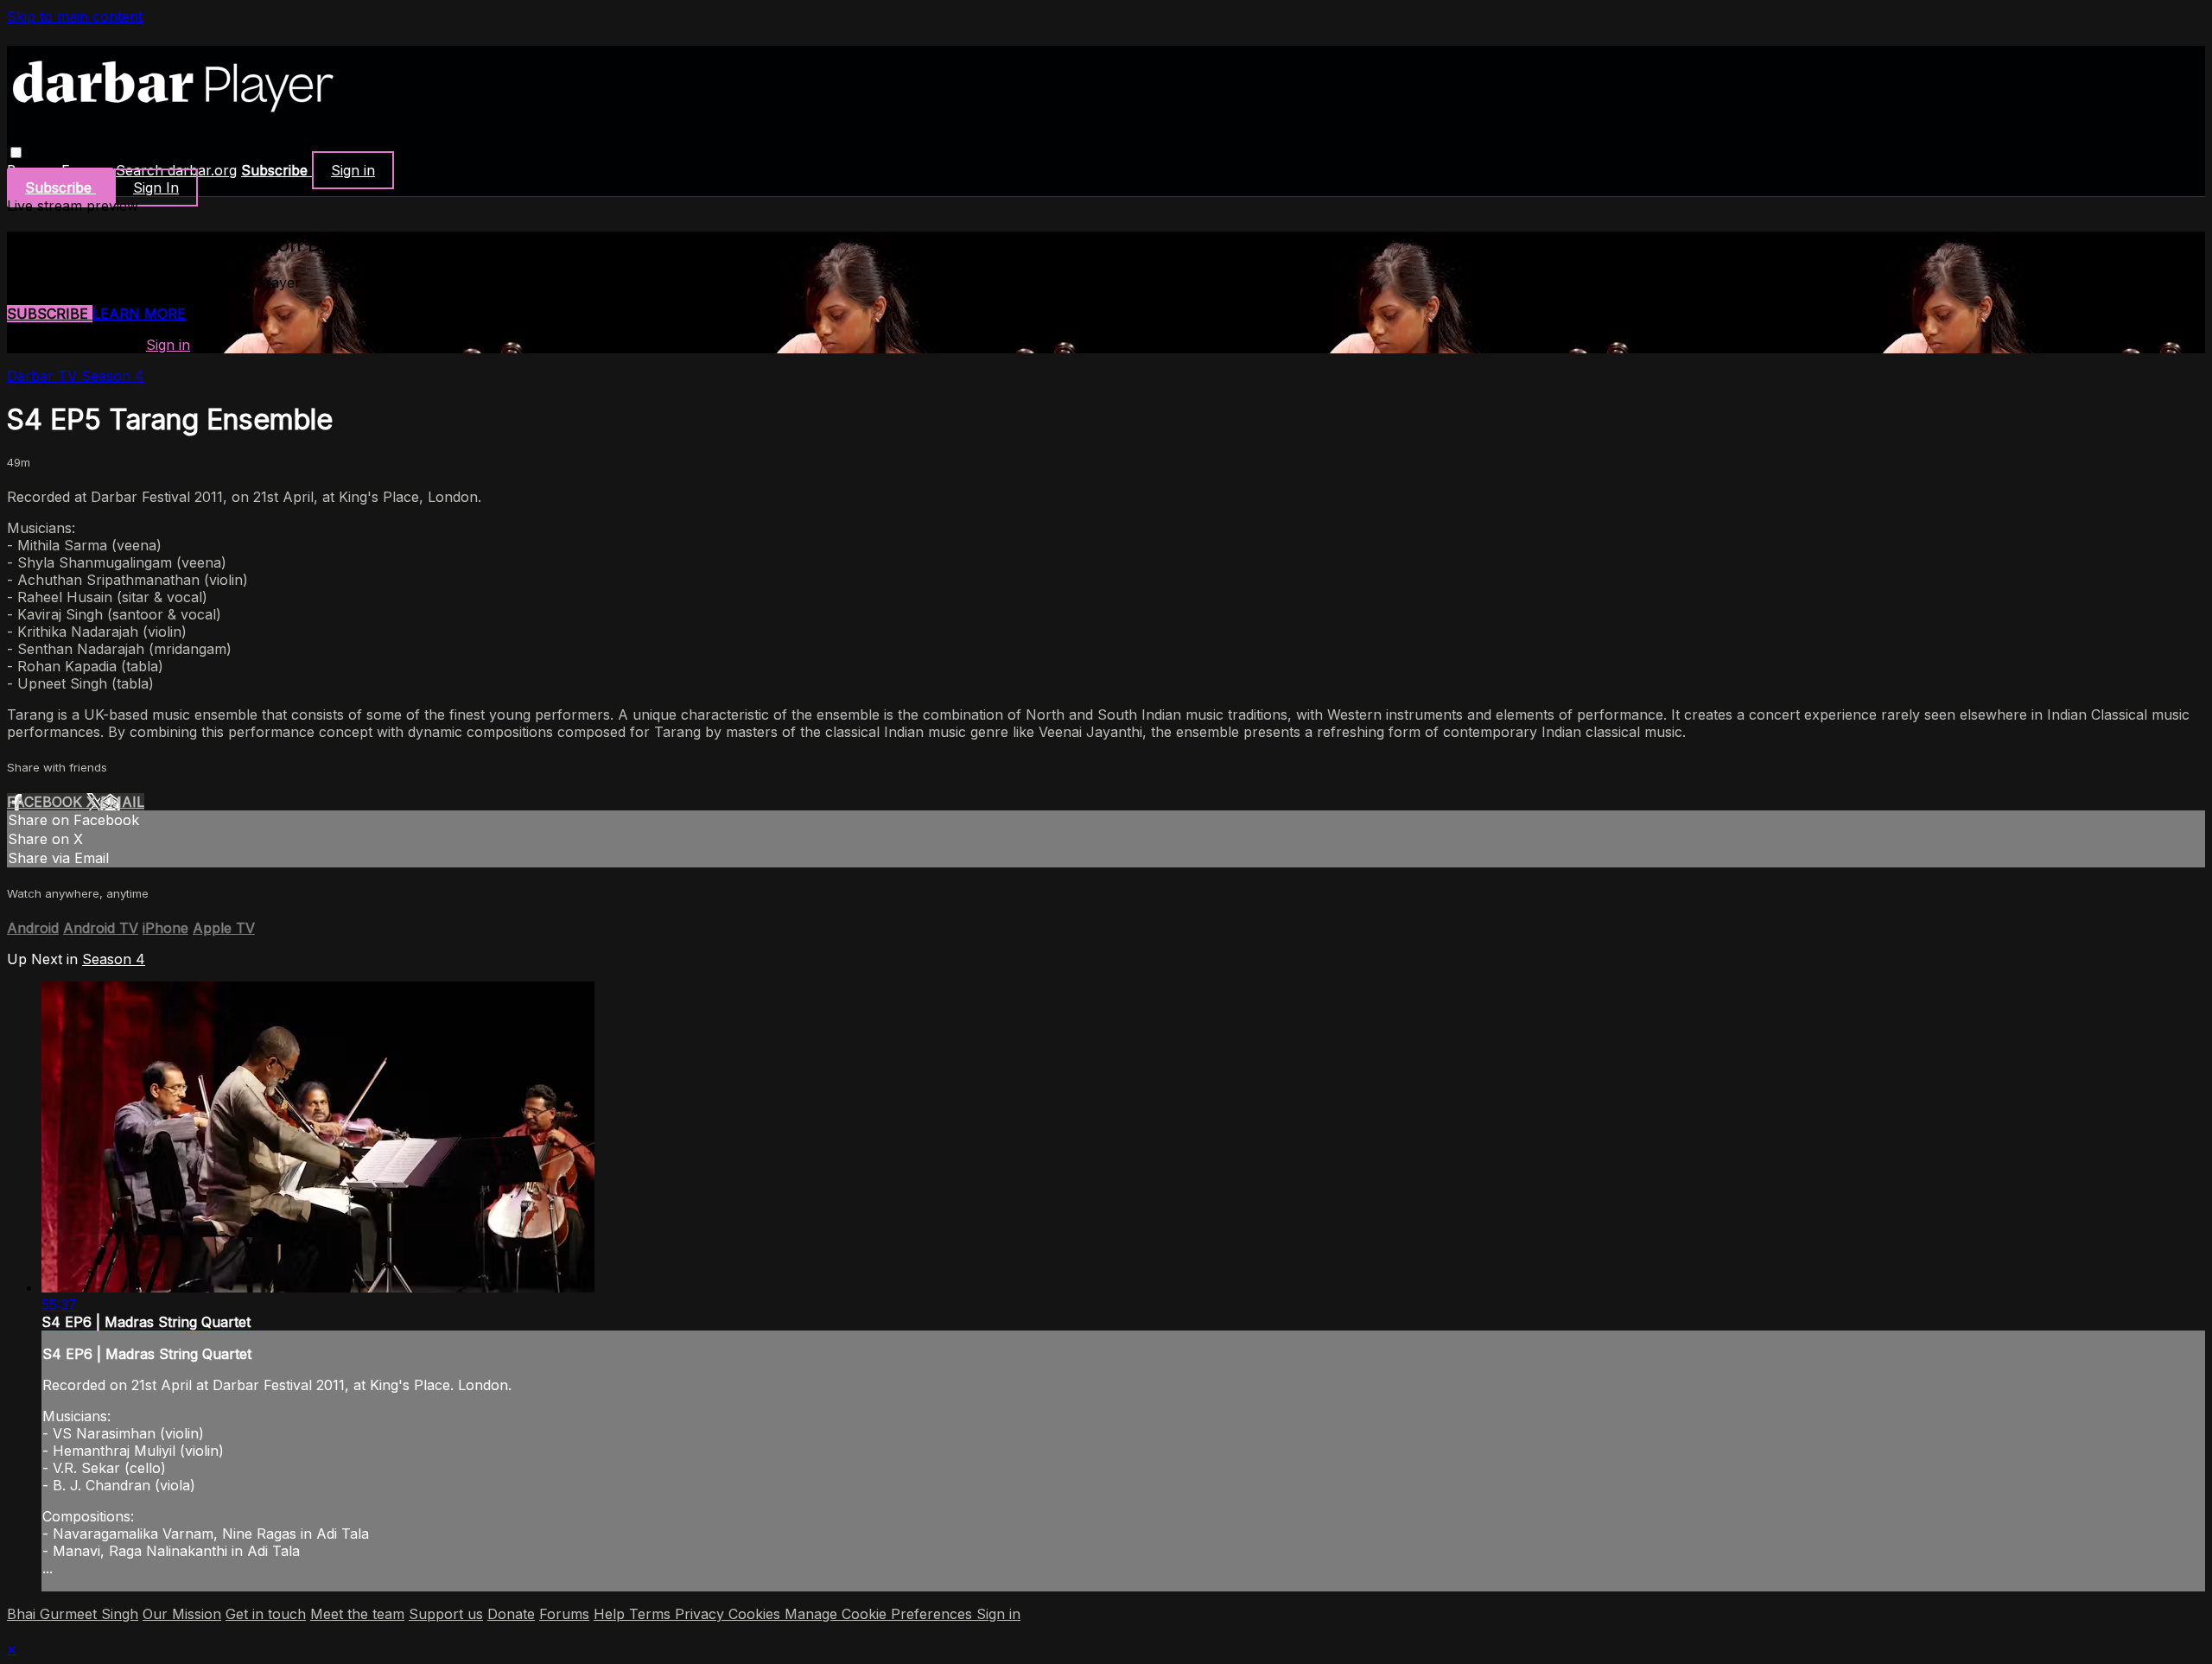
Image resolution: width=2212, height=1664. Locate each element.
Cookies (756, 1614)
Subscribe (50, 314)
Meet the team (357, 1614)
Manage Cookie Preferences (880, 1614)
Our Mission (182, 1614)
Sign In (156, 187)
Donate (511, 1614)
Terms (652, 1614)
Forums (564, 1614)
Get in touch (266, 1614)
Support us (446, 1614)
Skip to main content (75, 16)
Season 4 (114, 959)
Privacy (702, 1614)
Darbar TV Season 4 (76, 376)
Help (611, 1614)
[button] (16, 152)
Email (122, 802)
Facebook (47, 802)
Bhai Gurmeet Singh (73, 1614)
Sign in (353, 170)
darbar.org (202, 170)
